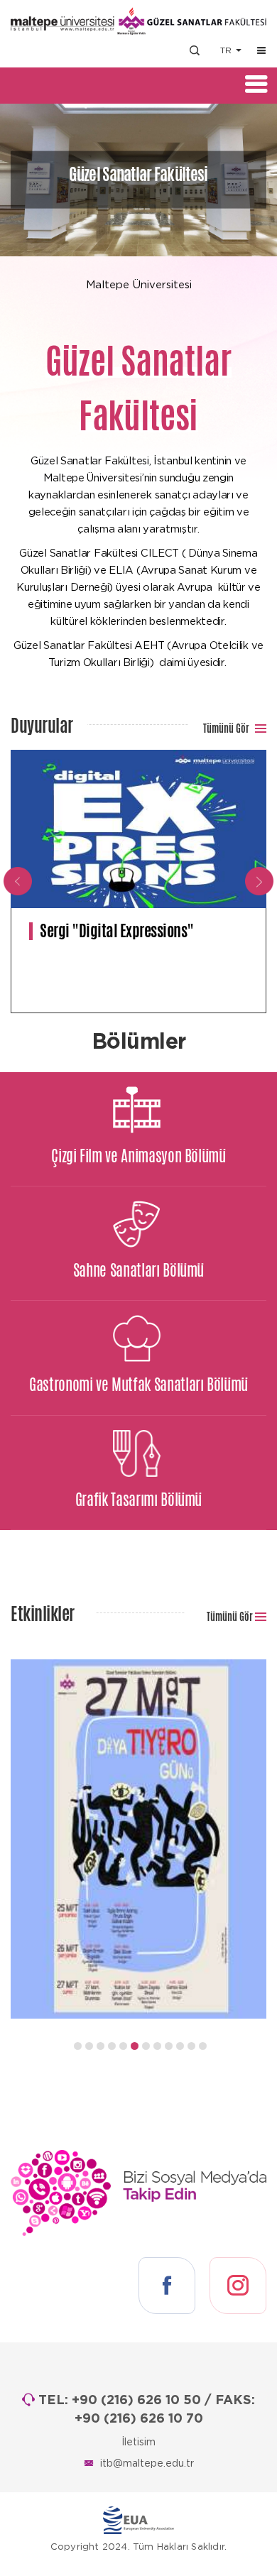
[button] (78, 2046)
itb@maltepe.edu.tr (147, 2464)
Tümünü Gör (227, 728)
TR (227, 50)
